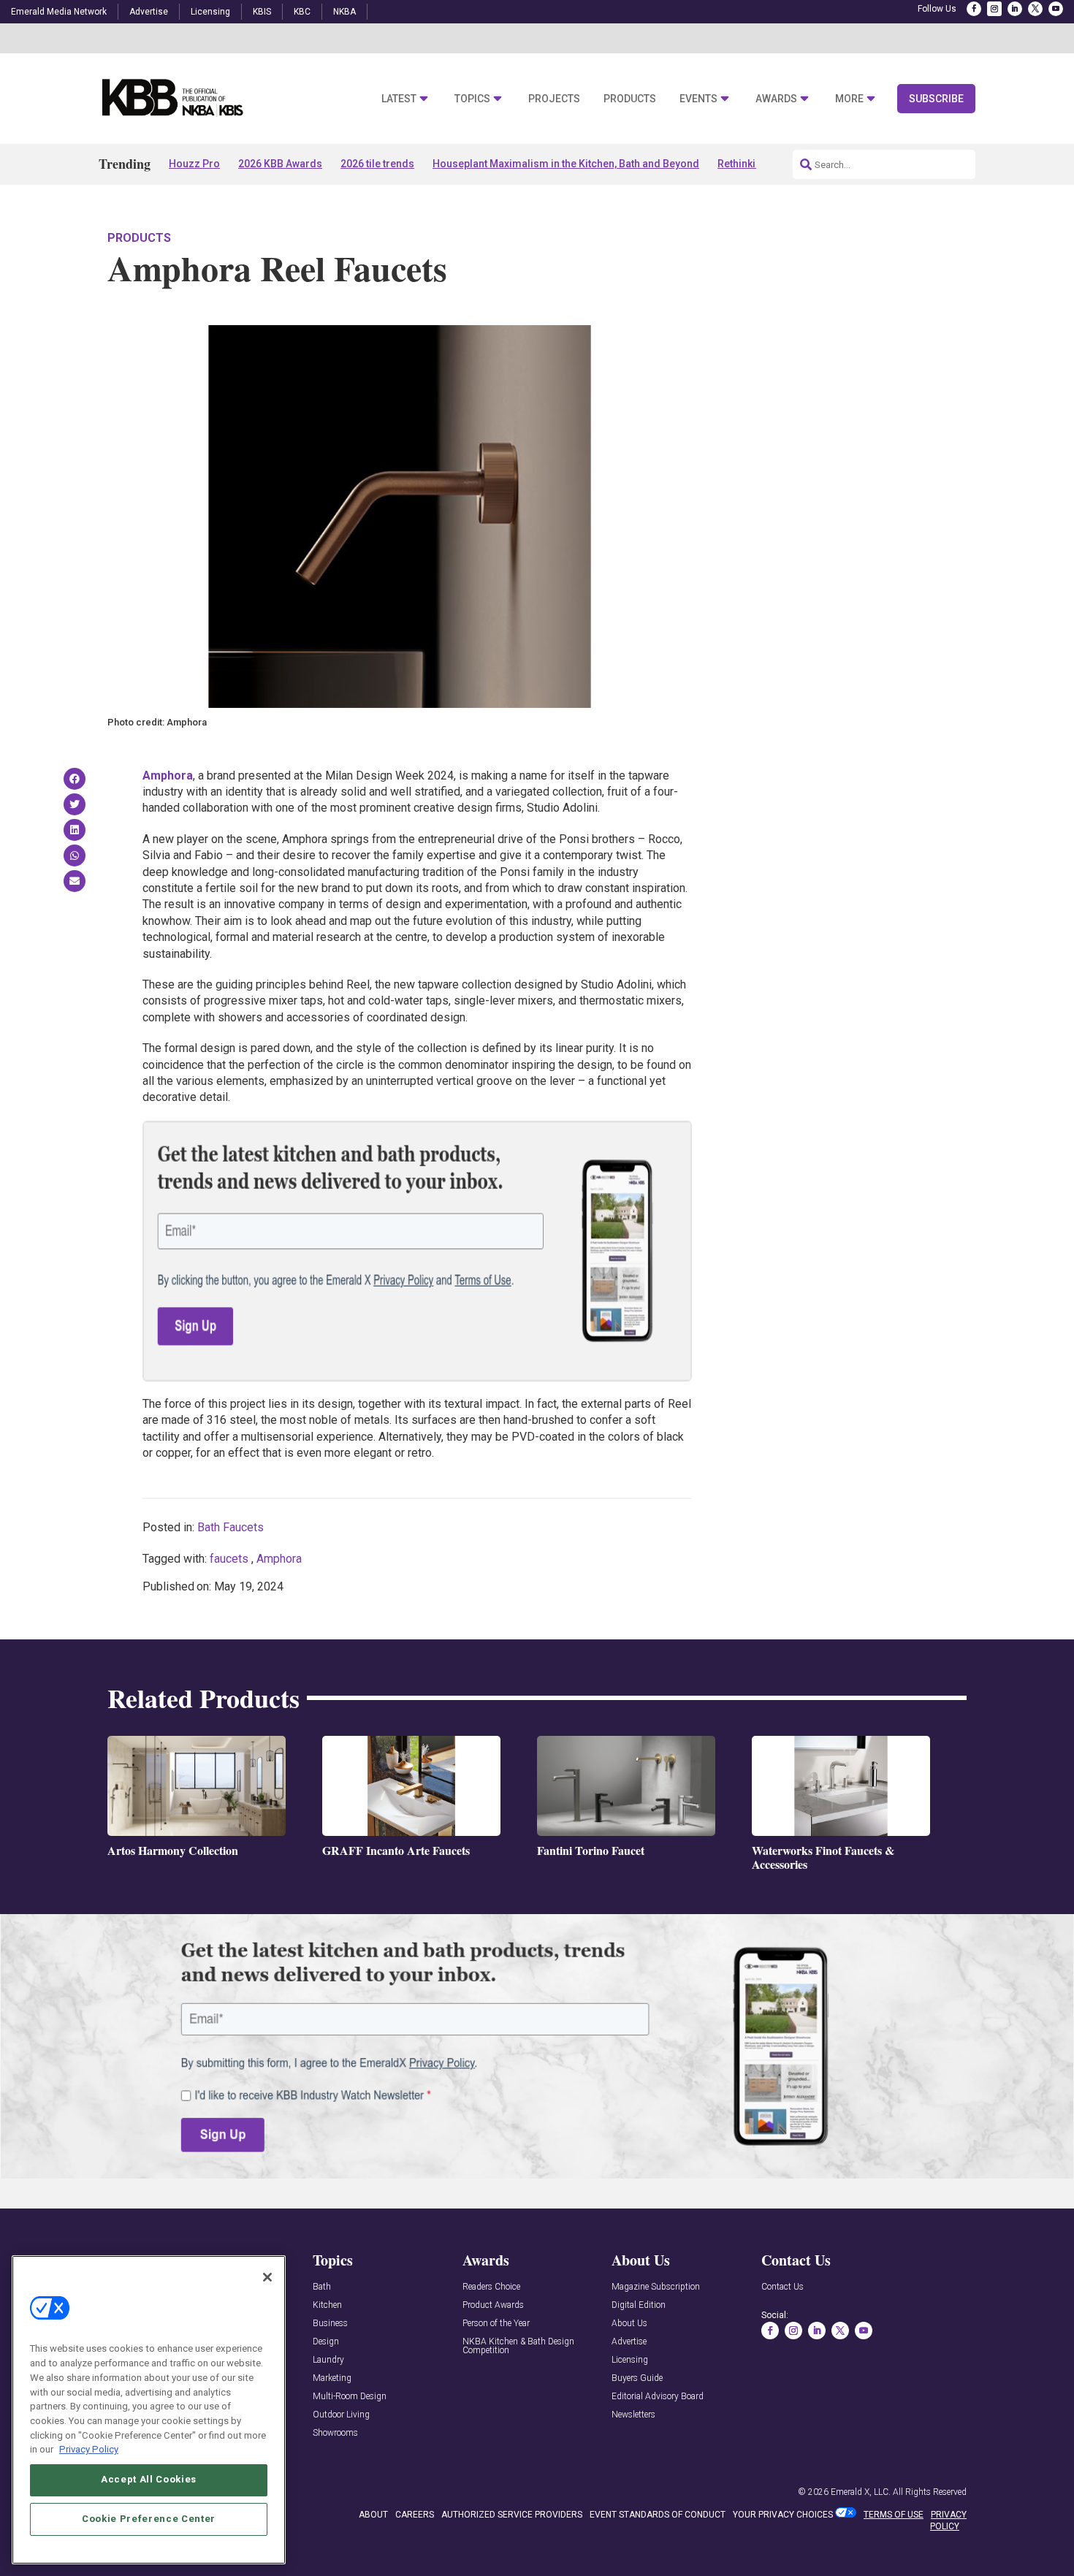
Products (630, 99)
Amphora (279, 1559)
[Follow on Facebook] (974, 9)
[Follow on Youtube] (1056, 9)
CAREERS (415, 2515)
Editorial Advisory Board (658, 2397)
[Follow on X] (1035, 9)
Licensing (210, 12)
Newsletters (633, 2415)
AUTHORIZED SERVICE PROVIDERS (512, 2515)
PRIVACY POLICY (948, 2521)
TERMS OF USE (894, 2515)
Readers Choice (491, 2287)
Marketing (332, 2378)
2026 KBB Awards (280, 164)
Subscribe (936, 99)
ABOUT (373, 2515)
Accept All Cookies (149, 2479)
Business (330, 2324)
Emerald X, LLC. (861, 2492)
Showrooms (335, 2433)
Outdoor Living (341, 2415)
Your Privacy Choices (783, 2515)
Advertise (149, 12)
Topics (472, 99)
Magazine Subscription (656, 2287)
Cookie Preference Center (149, 2519)
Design (326, 2342)
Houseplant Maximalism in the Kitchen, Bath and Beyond (566, 164)
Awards (776, 99)
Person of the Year (496, 2324)
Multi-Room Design (350, 2397)
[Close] (267, 2277)
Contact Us (782, 2287)
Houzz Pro (194, 164)
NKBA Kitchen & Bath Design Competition (518, 2346)
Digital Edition (639, 2305)
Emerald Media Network (59, 12)
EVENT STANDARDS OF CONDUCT (658, 2515)
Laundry (328, 2360)
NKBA (344, 12)
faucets (229, 1559)
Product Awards (493, 2305)
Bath (322, 2287)
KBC (302, 12)
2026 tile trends (377, 164)
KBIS (262, 12)
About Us (629, 2324)
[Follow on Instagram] (994, 9)
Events (698, 99)
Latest (399, 99)
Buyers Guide (637, 2378)
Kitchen (327, 2305)
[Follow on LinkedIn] (1015, 9)
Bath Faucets (231, 1527)
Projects (554, 99)
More (849, 99)
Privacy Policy (89, 2449)
